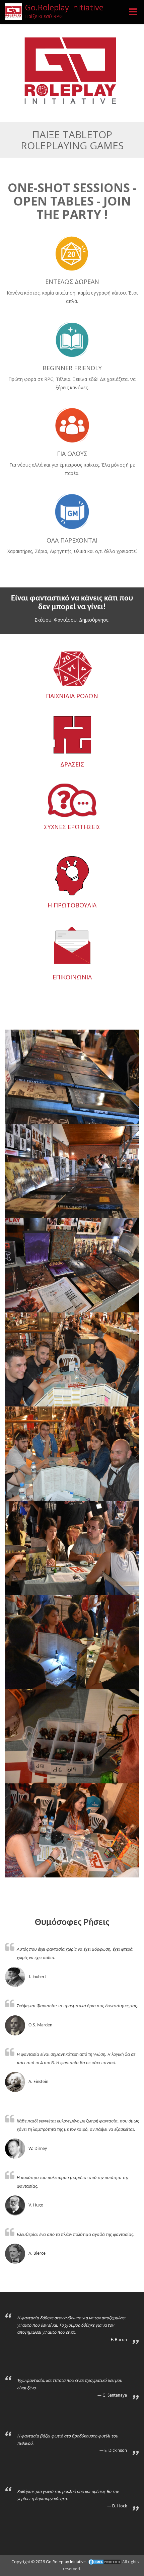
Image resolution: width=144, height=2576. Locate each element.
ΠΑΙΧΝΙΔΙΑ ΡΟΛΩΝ (72, 696)
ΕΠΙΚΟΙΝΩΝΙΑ (72, 977)
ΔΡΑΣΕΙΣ (72, 764)
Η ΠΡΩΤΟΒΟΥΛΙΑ (72, 905)
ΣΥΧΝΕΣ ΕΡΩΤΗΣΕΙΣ (72, 827)
